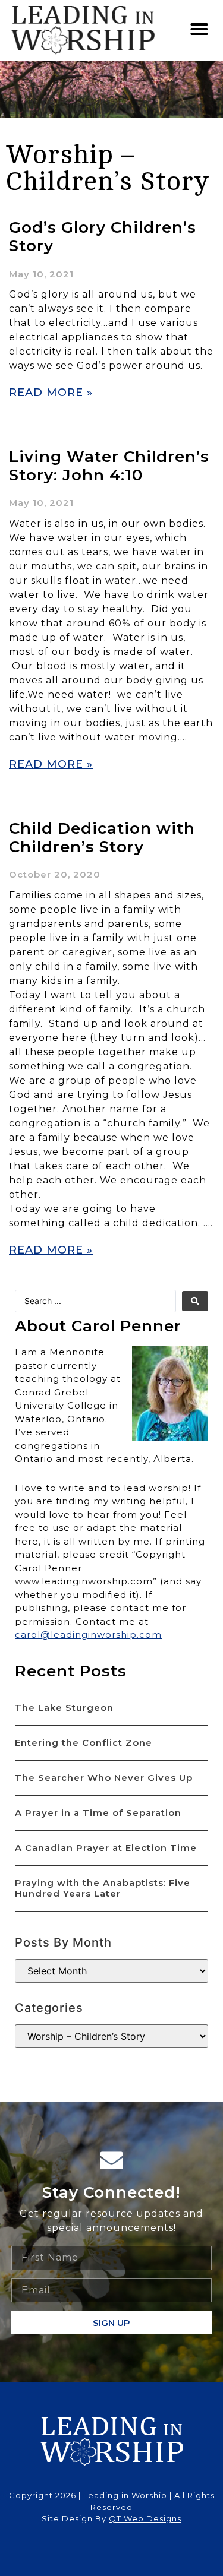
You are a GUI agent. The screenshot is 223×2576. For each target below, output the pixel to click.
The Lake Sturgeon (64, 1708)
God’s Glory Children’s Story (103, 237)
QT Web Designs (145, 2518)
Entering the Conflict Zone (84, 1743)
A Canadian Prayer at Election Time (106, 1848)
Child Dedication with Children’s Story (102, 838)
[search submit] (195, 1301)
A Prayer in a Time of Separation (98, 1813)
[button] (200, 29)
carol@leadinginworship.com (88, 1634)
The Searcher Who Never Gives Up (104, 1778)
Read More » (51, 393)
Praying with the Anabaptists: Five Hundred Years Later (103, 1888)
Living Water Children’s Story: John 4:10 (109, 466)
